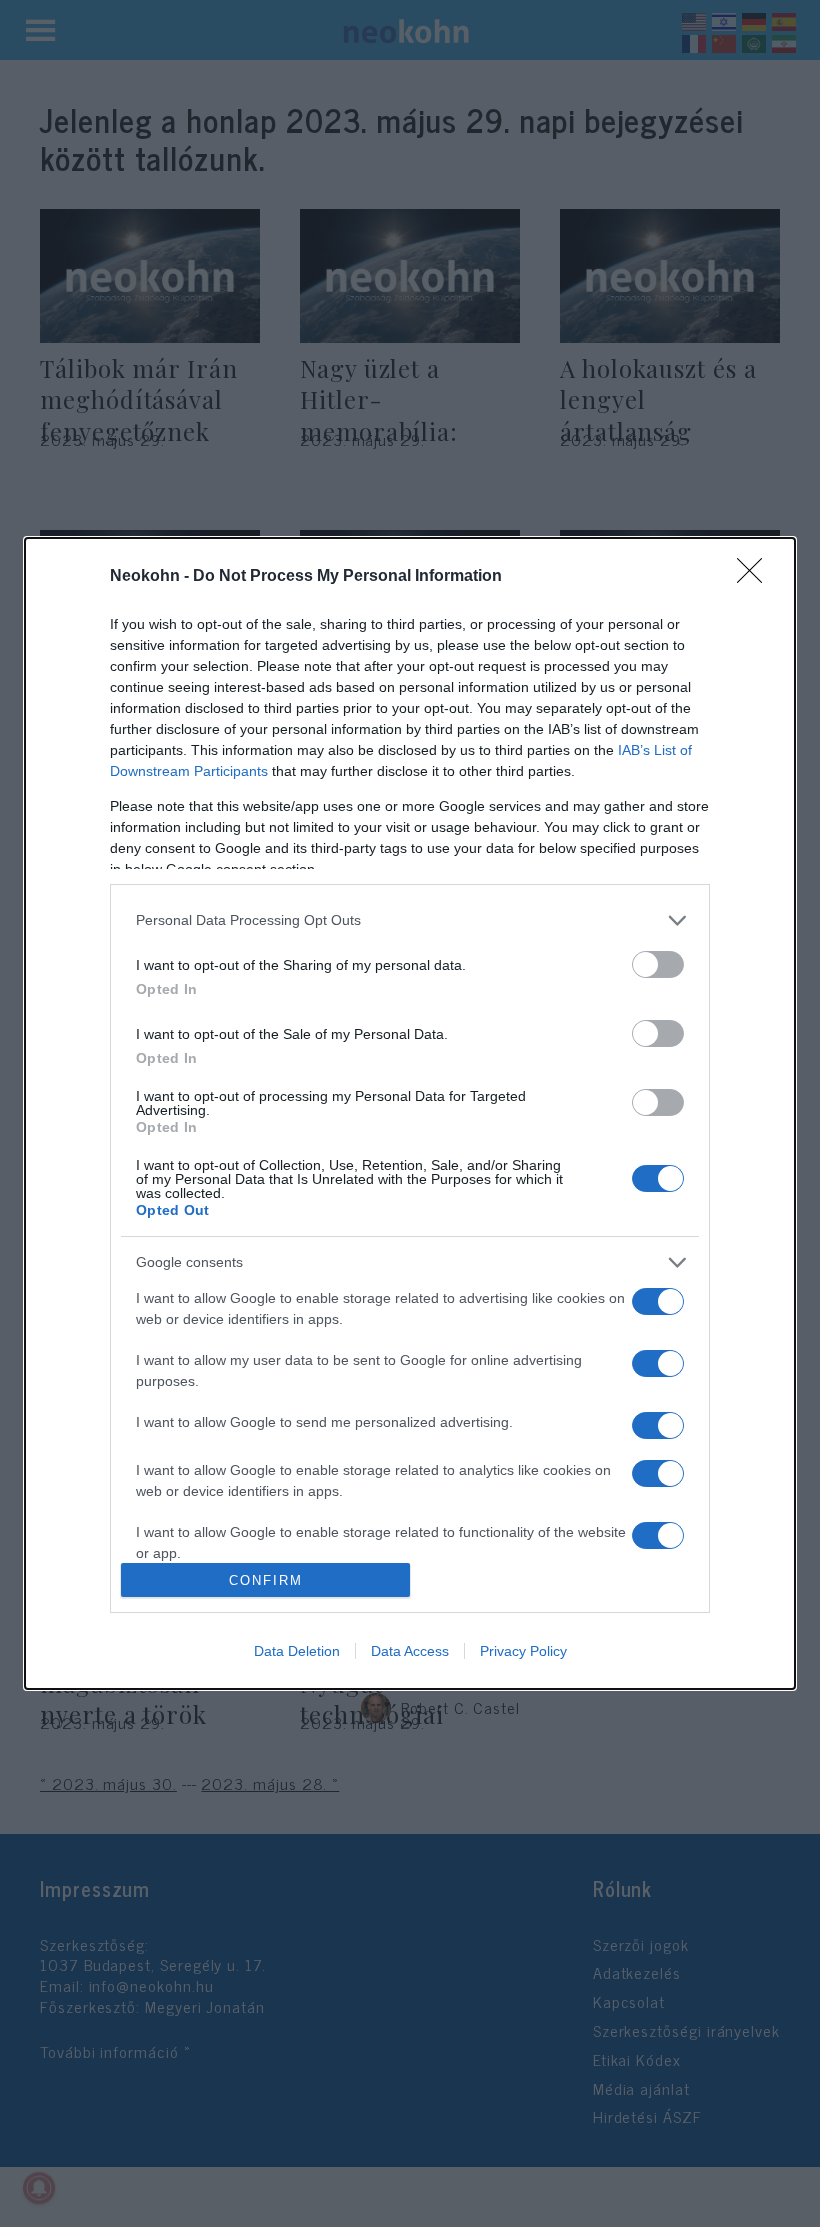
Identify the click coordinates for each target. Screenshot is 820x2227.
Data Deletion (297, 1651)
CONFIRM (266, 1580)
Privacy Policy (523, 1651)
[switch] (658, 964)
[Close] (756, 577)
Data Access (410, 1651)
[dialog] (410, 1113)
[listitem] (410, 920)
